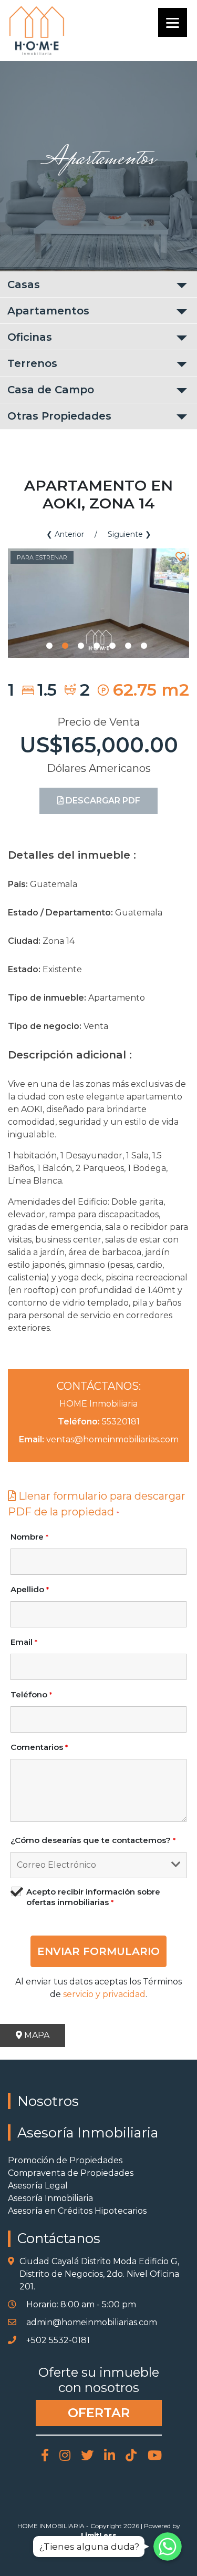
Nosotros (48, 2101)
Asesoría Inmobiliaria (88, 2132)
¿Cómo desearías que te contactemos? (93, 1840)
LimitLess (99, 2535)
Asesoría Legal (38, 2186)
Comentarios (39, 1747)
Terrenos (32, 363)
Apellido (30, 1589)
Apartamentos (48, 311)
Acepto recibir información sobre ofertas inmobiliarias (93, 1897)
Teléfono (31, 1694)
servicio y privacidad (104, 1994)
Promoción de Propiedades (65, 2160)
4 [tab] (97, 646)
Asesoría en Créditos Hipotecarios (77, 2211)
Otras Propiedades (59, 416)
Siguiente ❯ (129, 534)
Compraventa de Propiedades (71, 2173)
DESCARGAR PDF (102, 801)
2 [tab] (65, 646)
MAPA (36, 2035)
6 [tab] (128, 646)
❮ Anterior (65, 534)
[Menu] (173, 22)
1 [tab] (49, 646)
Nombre (29, 1537)
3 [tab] (81, 646)
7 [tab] (144, 646)
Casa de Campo (51, 390)
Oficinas (30, 337)
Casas (24, 284)
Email (24, 1642)
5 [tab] (112, 646)
